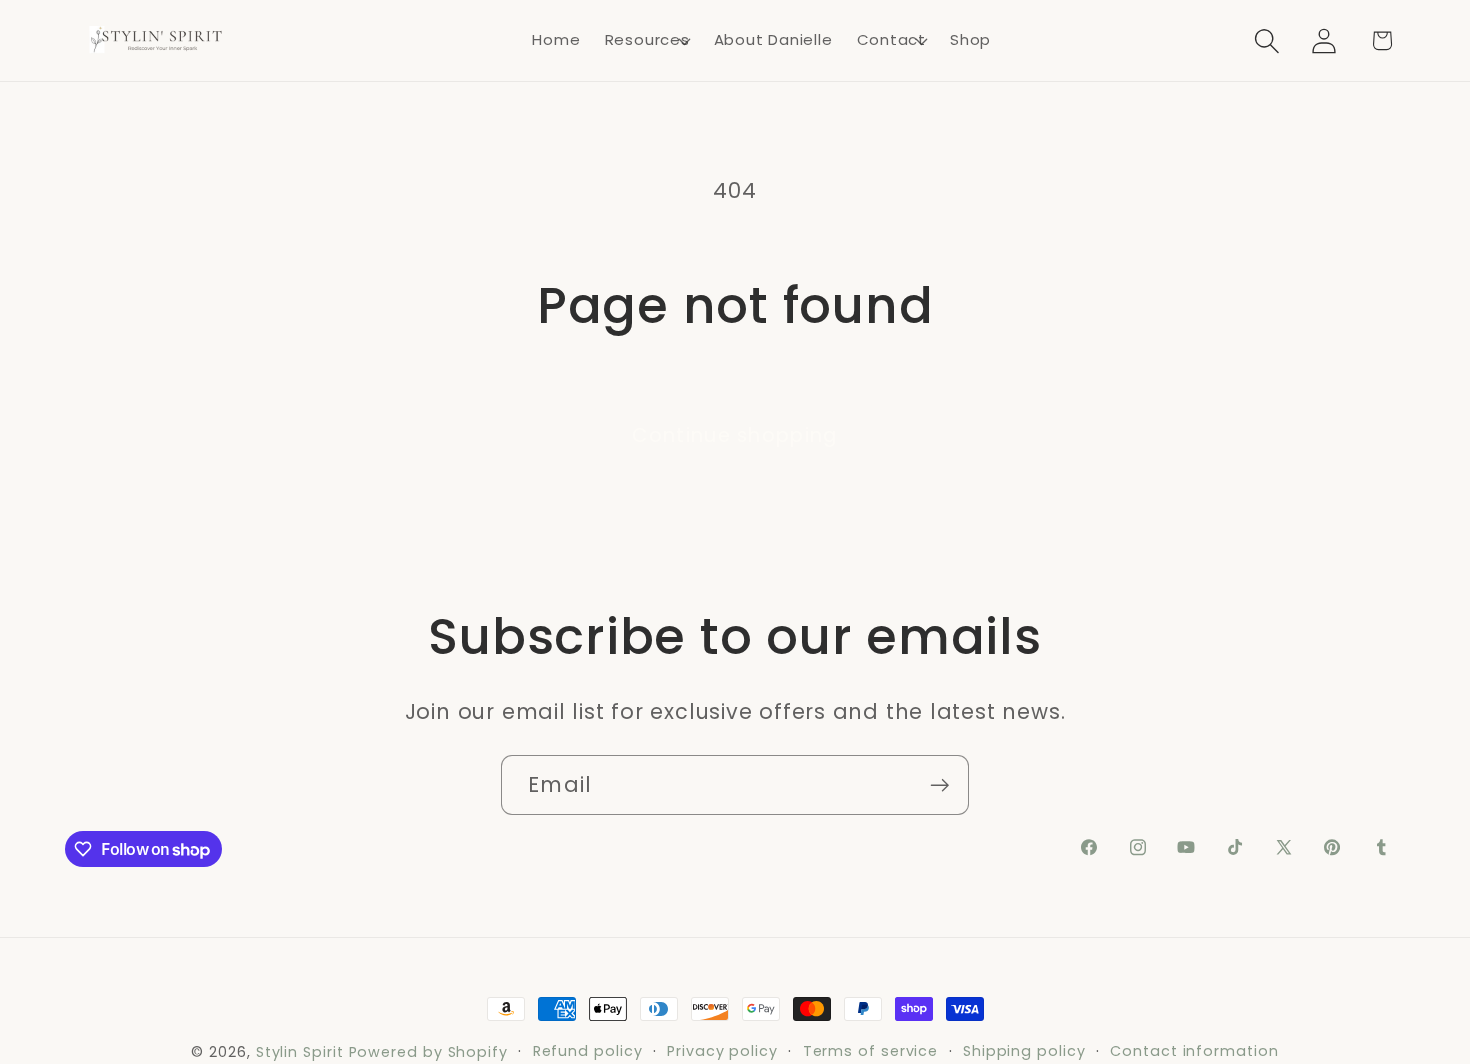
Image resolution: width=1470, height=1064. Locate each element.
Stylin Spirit (300, 1052)
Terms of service (871, 1051)
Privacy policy (722, 1051)
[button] (647, 41)
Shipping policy (1024, 1051)
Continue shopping (734, 435)
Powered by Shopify (428, 1052)
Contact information (1194, 1051)
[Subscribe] (939, 785)
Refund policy (588, 1051)
